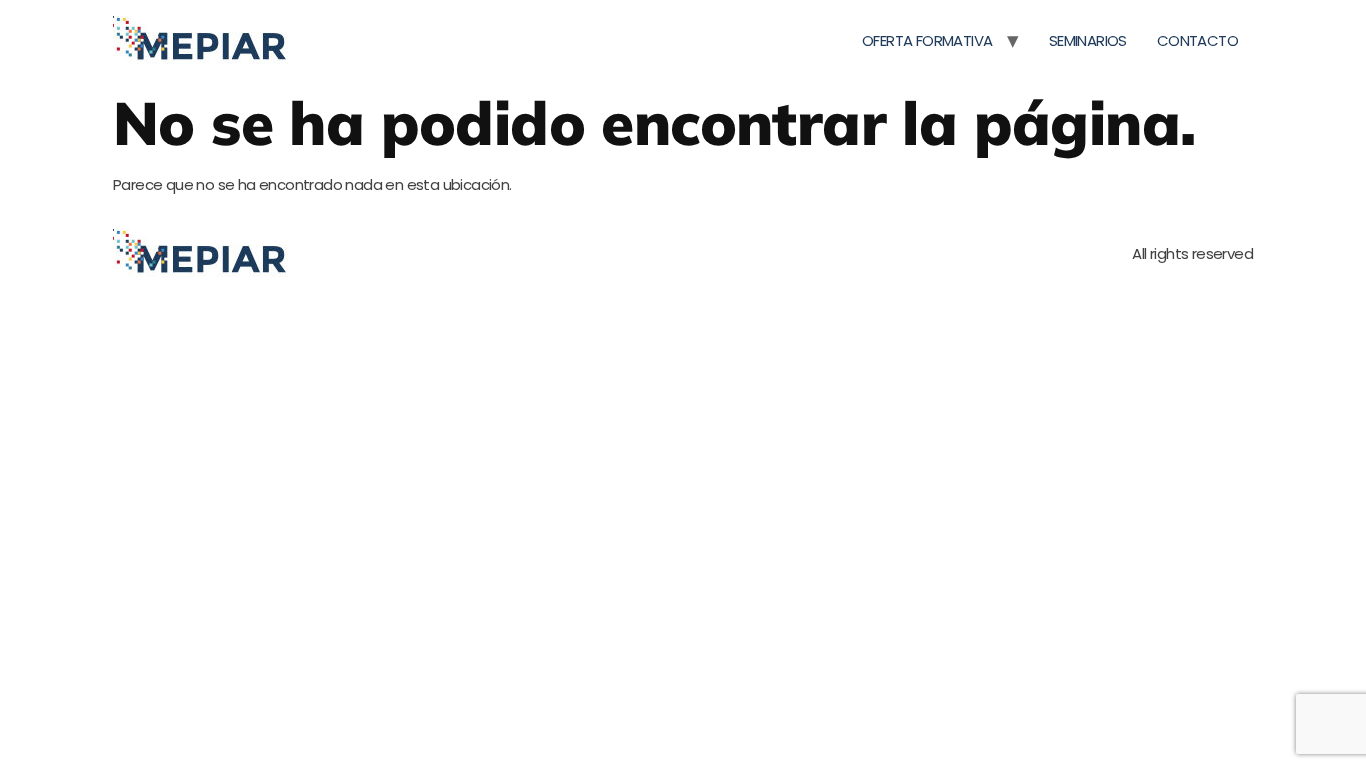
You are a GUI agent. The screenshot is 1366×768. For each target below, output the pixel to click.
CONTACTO (1197, 40)
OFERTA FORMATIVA (927, 40)
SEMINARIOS (1088, 40)
